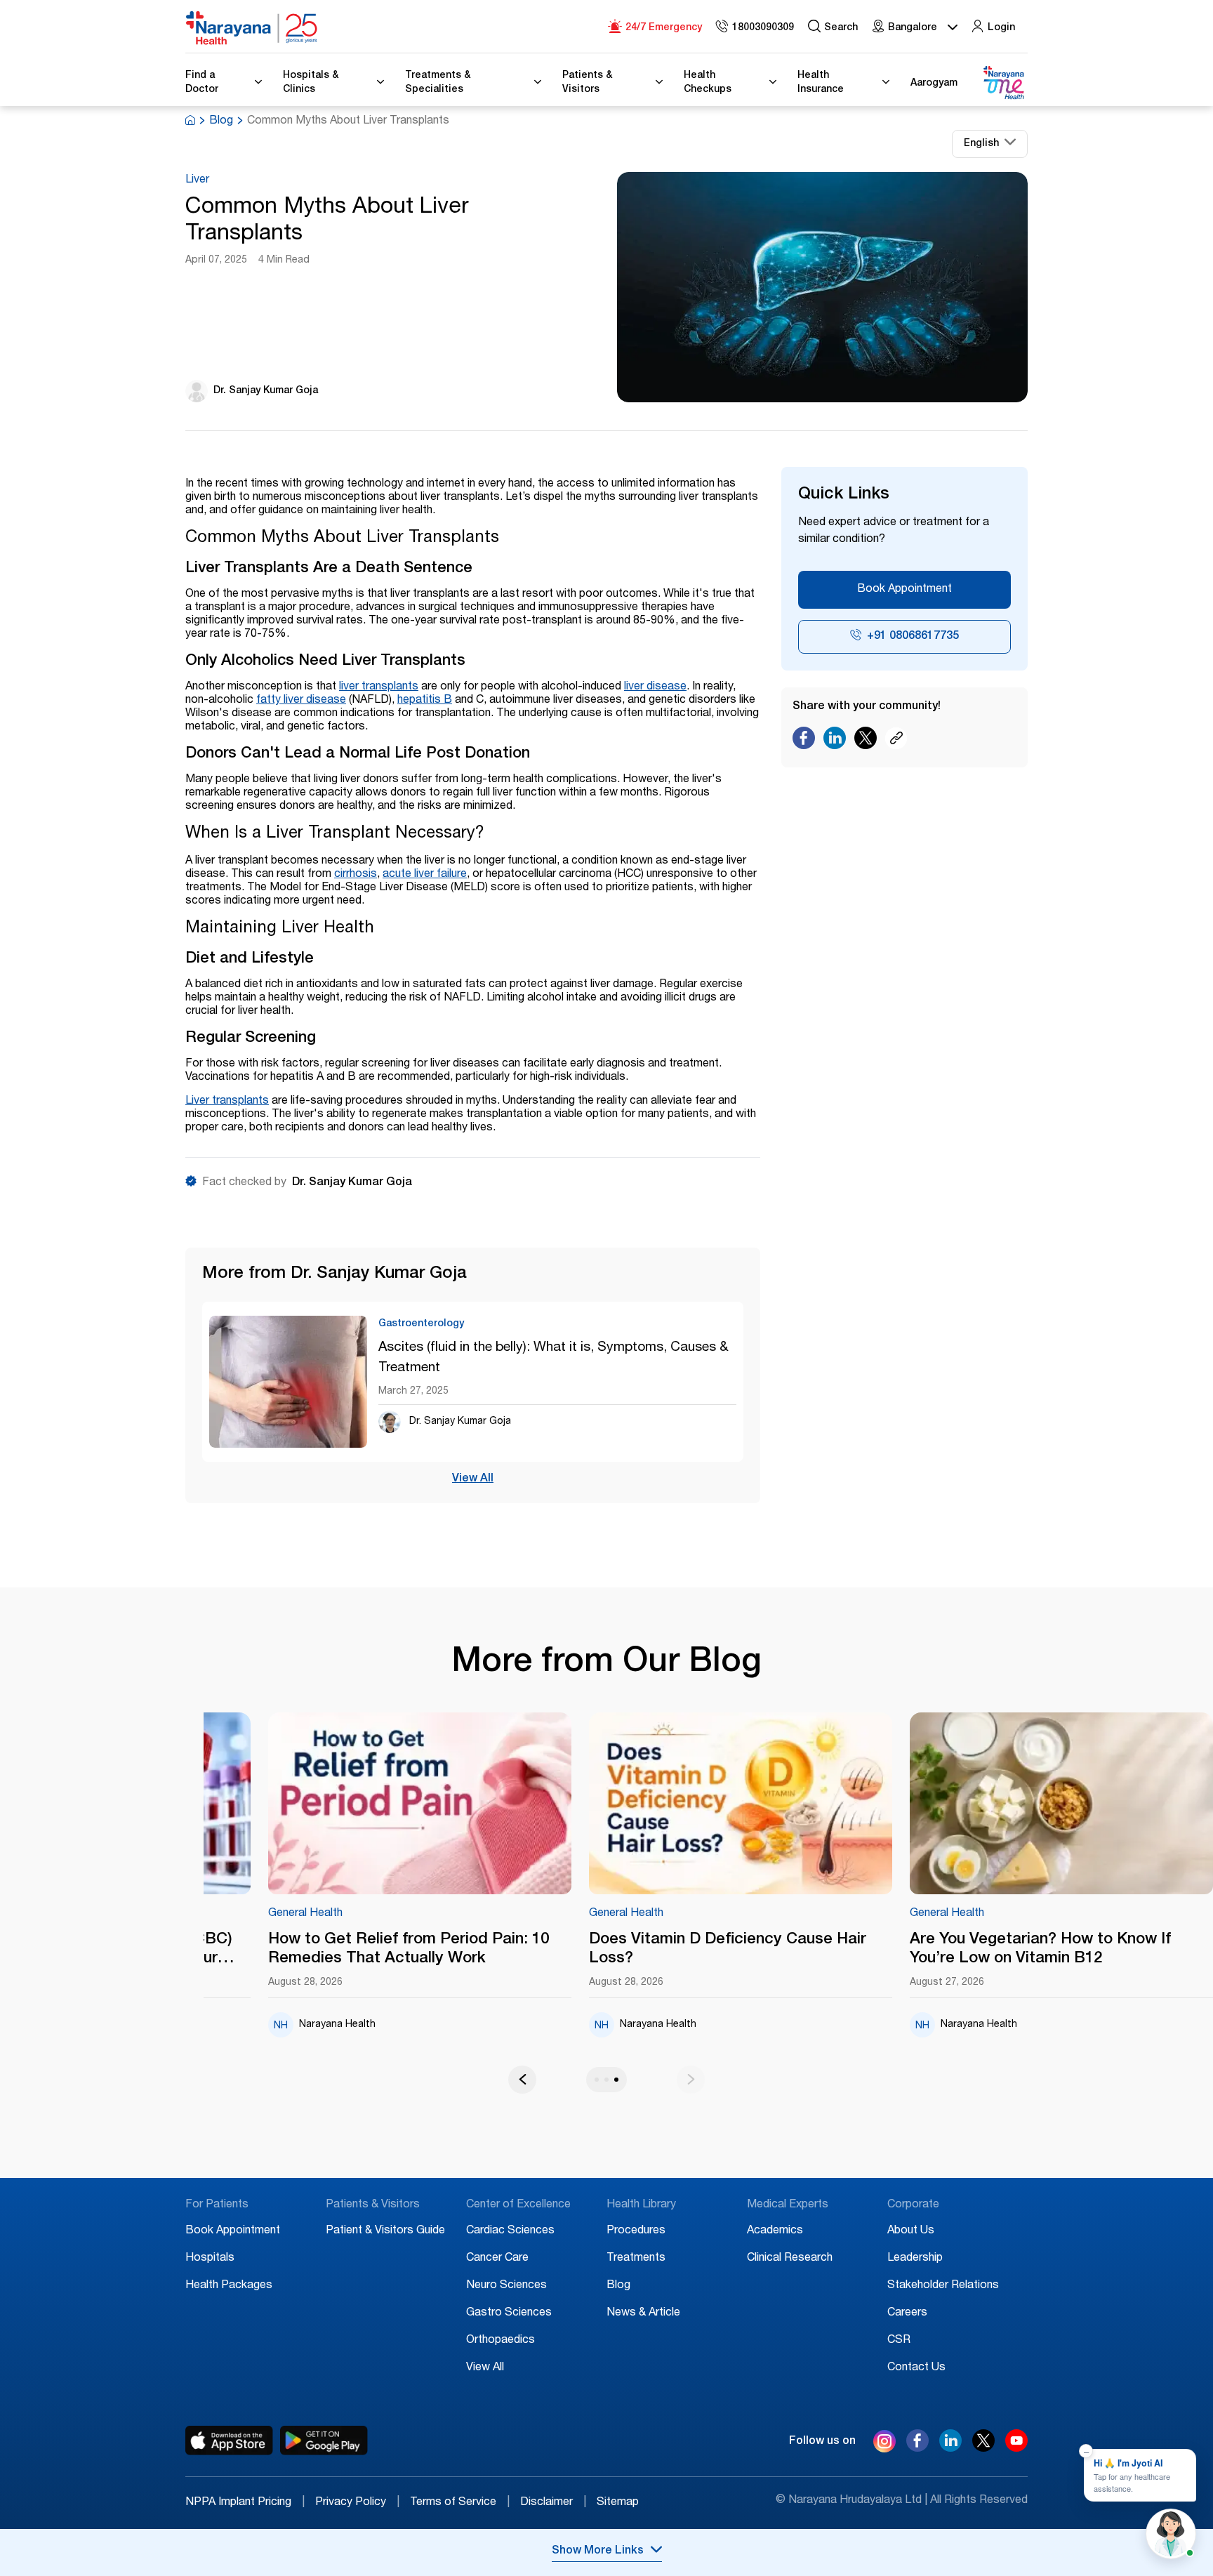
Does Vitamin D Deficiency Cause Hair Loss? (1024, 1949)
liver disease (655, 687)
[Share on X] (866, 741)
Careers (907, 2313)
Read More (396, 1804)
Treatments (636, 2259)
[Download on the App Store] (229, 2440)
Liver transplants (227, 1102)
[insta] (884, 2444)
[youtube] (1016, 2448)
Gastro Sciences (509, 2313)
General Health (281, 1914)
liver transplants (379, 687)
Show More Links (598, 2551)
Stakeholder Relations (943, 2286)
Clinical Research (790, 2259)
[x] (983, 2448)
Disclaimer (553, 2503)
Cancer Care (497, 2259)
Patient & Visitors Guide (385, 2231)
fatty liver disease (301, 701)
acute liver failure (425, 875)
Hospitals (210, 2259)
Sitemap (618, 2503)
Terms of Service (460, 2503)
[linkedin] (950, 2448)
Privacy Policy (357, 2503)
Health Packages (229, 2286)
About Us (911, 2231)
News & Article (643, 2313)
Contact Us (916, 2368)
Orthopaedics (501, 2341)
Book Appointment (904, 590)
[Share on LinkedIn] (835, 741)
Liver (197, 180)
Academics (775, 2231)
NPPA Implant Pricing (245, 2503)
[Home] (252, 28)
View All (473, 1479)
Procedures (636, 2231)
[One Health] (1003, 83)
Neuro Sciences (506, 2286)
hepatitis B (425, 701)
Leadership (915, 2259)
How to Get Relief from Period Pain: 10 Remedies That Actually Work (705, 1949)
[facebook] (917, 2448)
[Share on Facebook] (804, 741)
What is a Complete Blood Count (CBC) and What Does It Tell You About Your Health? (386, 1950)
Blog (221, 121)
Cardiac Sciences (510, 2231)
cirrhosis (356, 875)
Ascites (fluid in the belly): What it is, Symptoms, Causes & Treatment (554, 1358)
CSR (899, 2341)
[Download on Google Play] (324, 2440)
